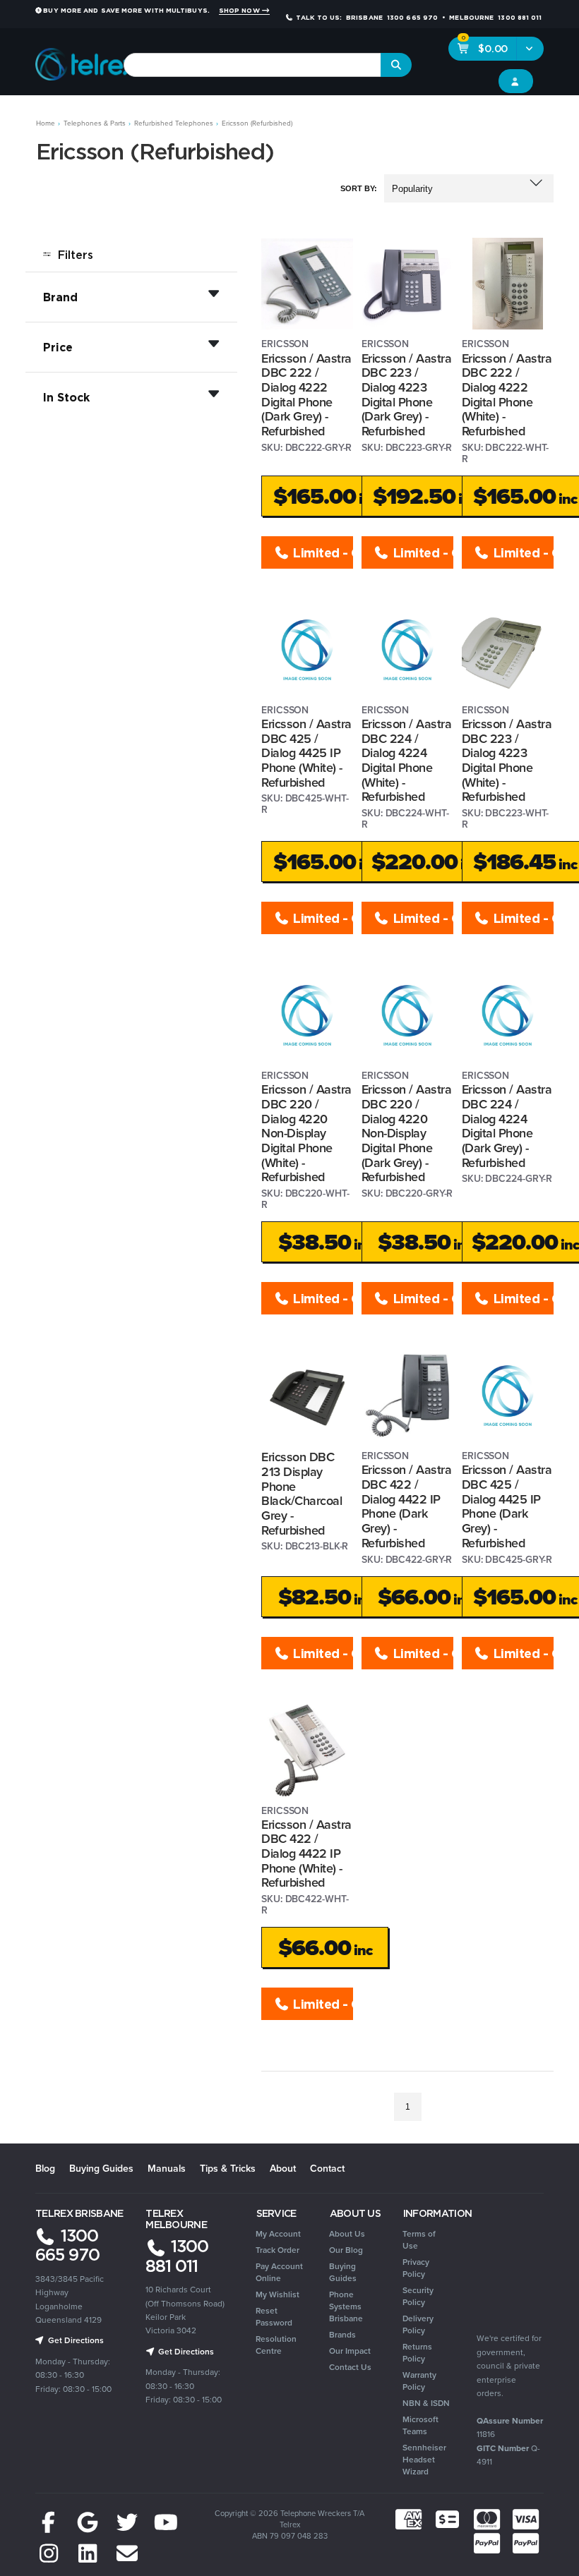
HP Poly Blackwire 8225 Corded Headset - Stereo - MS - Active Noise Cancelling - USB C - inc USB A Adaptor (111, 2512)
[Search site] (396, 65)
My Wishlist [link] (277, 2294)
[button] (469, 188)
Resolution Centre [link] (276, 2345)
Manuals (167, 2168)
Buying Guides (101, 2168)
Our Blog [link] (346, 2250)
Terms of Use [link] (419, 2239)
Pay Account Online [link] (279, 2272)
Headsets (130, 114)
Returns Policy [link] (417, 2352)
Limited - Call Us (321, 552)
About (283, 2168)
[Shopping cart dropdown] (530, 49)
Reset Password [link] (274, 2316)
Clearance (539, 114)
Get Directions (75, 2340)
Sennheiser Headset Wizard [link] (424, 2459)
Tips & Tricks (228, 2168)
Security (415, 114)
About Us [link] (347, 2233)
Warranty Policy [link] (419, 2381)
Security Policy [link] (418, 2296)
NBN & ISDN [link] (426, 2403)
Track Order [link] (277, 2250)
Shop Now (240, 11)
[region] (131, 1179)
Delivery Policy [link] (418, 2324)
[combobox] (252, 65)
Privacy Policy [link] (416, 2268)
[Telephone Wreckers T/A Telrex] (86, 60)
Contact (327, 2168)
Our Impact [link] (350, 2351)
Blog (45, 2168)
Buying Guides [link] (343, 2272)
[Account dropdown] (516, 81)
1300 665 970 (67, 2245)
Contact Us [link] (350, 2367)
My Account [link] (278, 2233)
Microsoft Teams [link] (420, 2425)
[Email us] (127, 2554)
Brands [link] (342, 2334)
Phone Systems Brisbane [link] (346, 2306)
